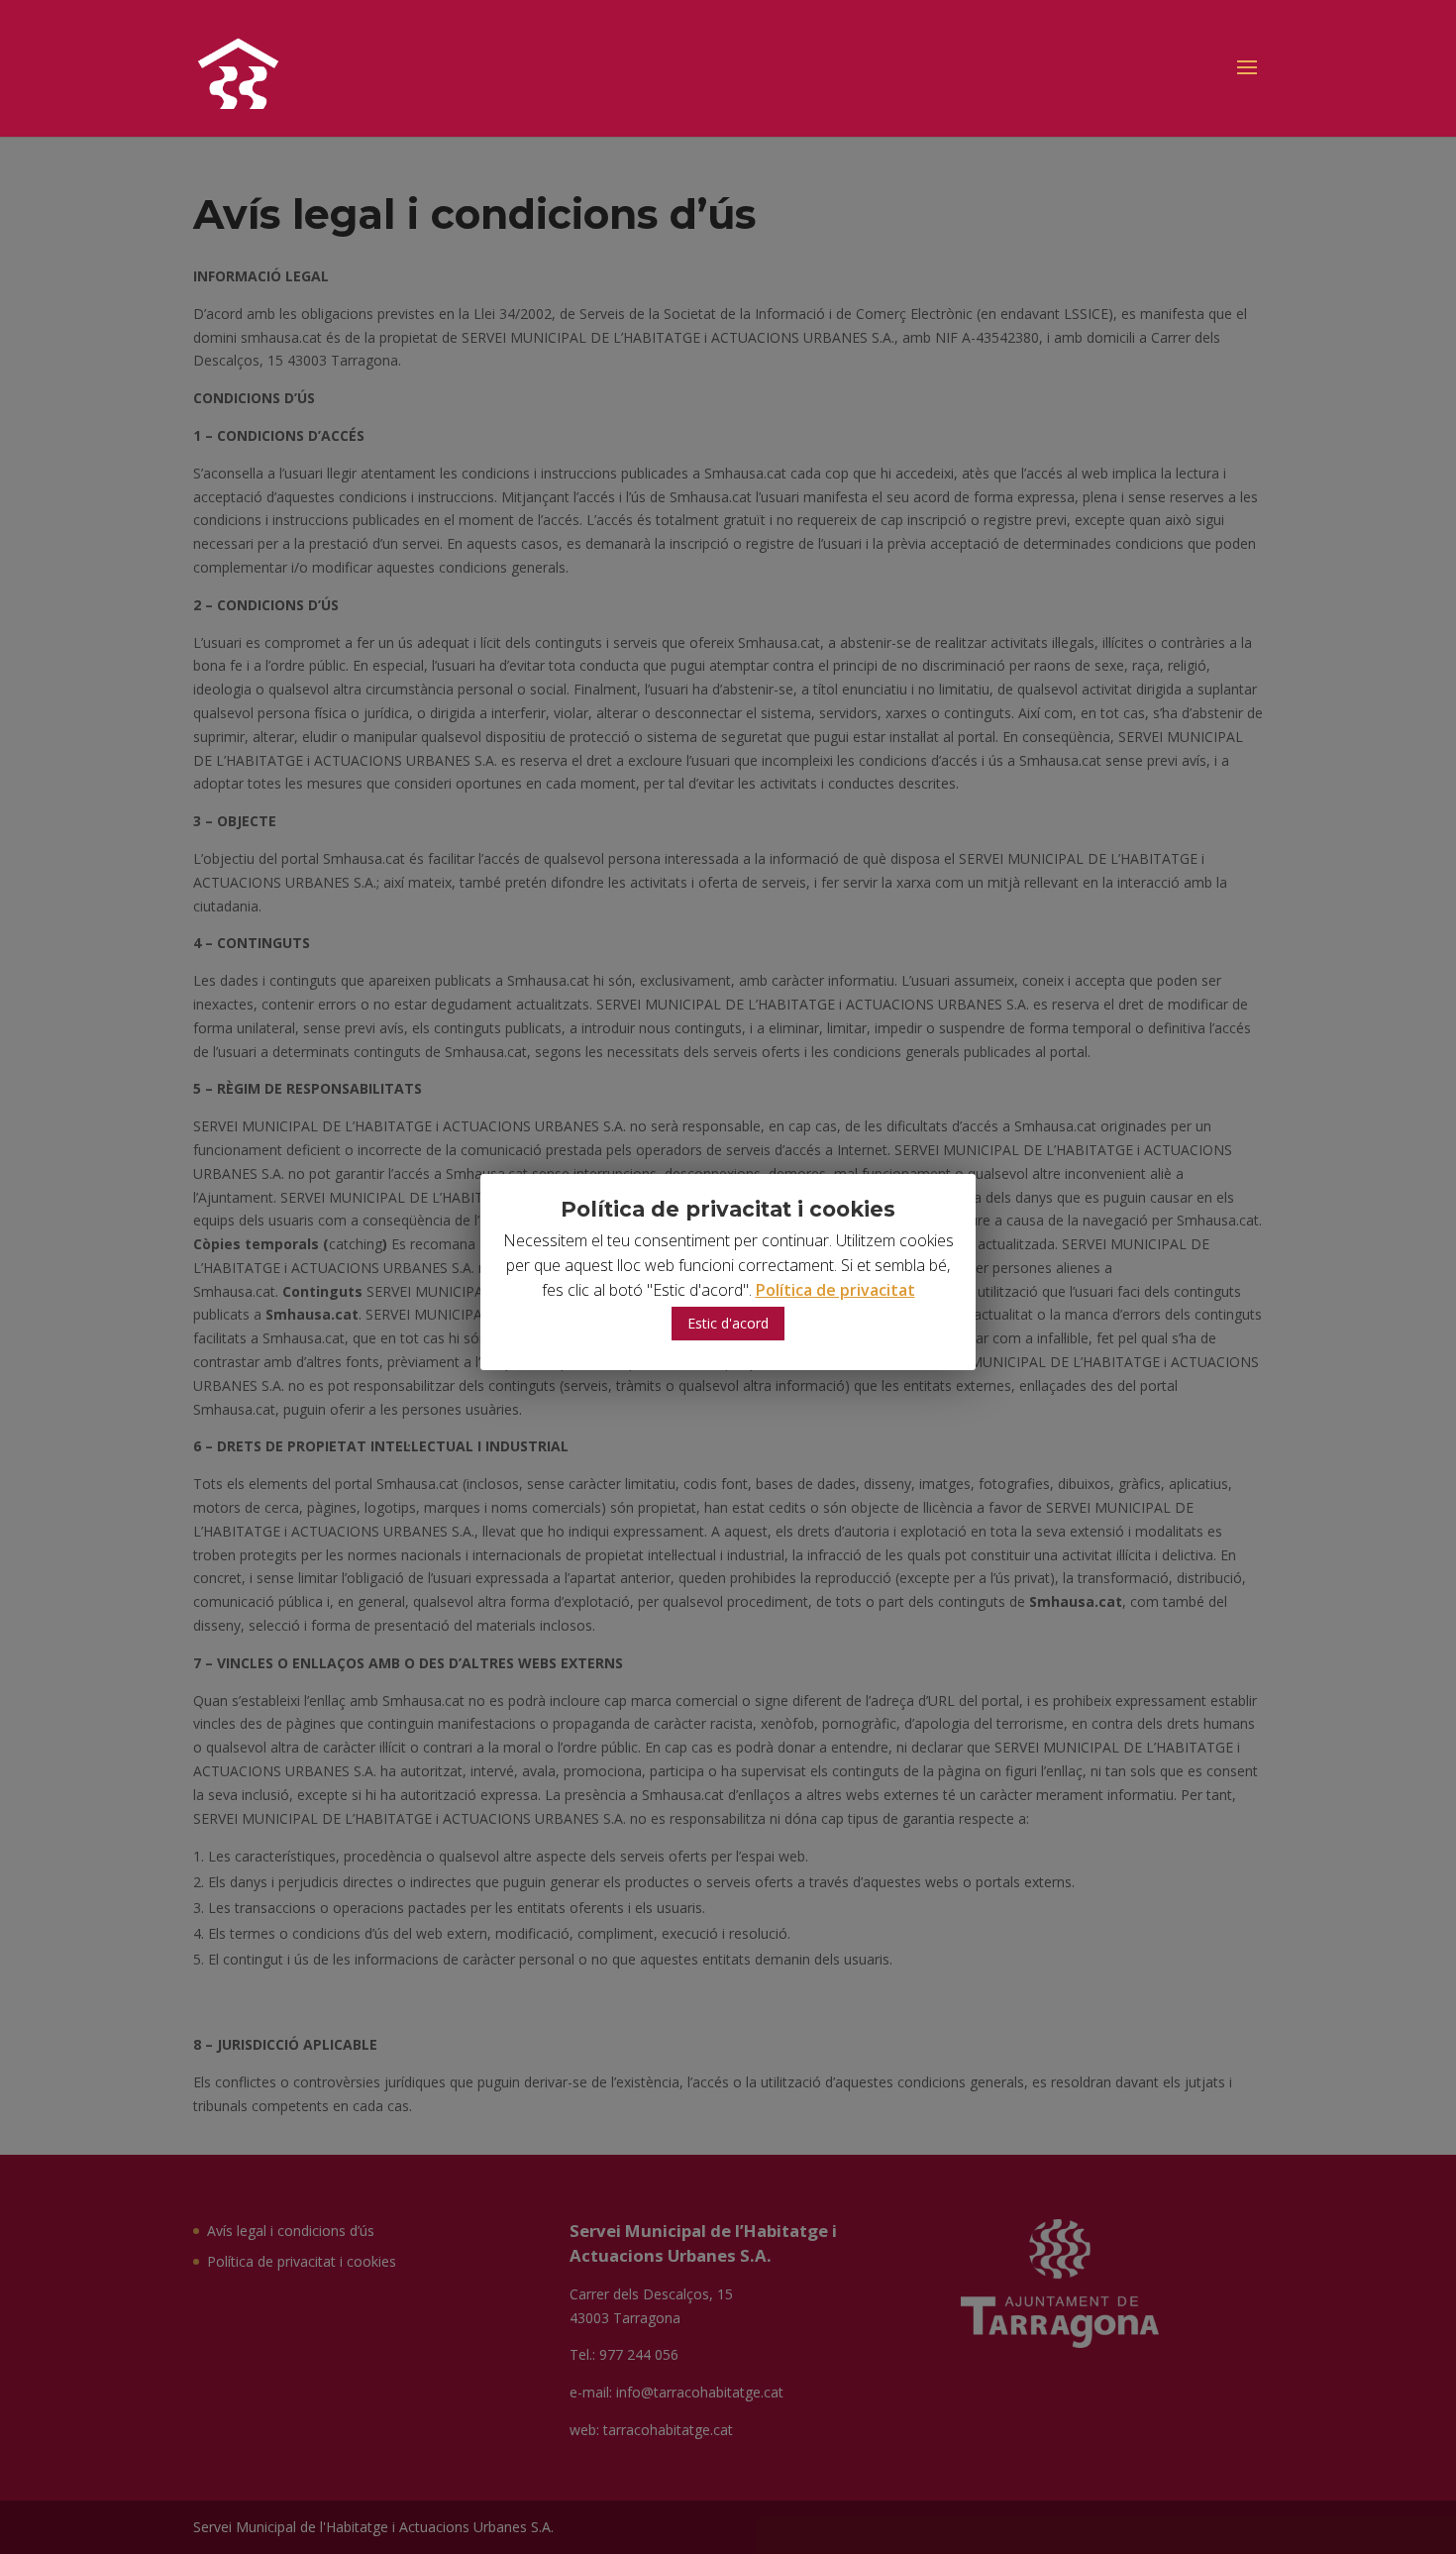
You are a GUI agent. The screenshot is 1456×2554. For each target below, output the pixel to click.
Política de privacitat (835, 1290)
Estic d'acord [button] (728, 1323)
